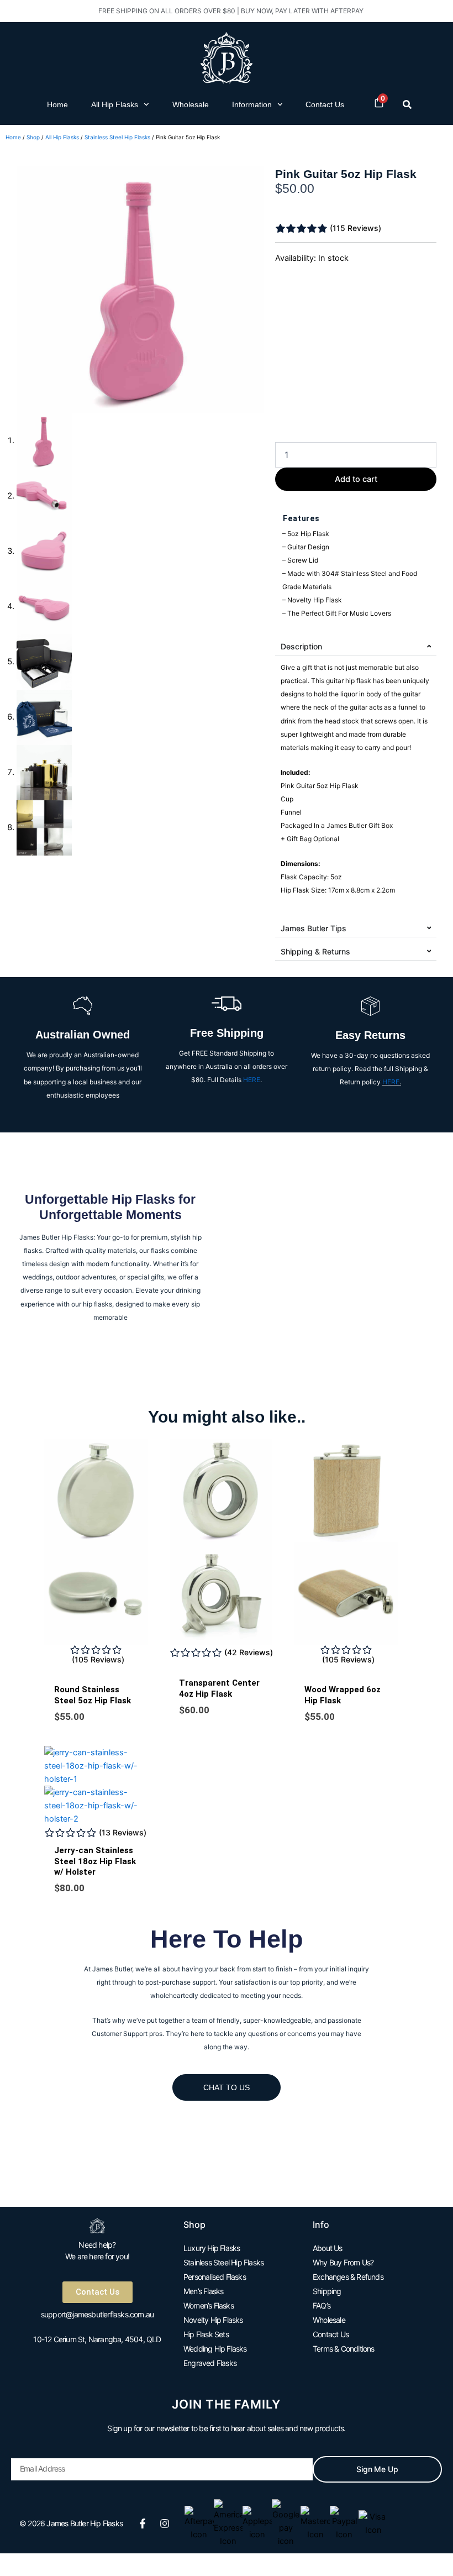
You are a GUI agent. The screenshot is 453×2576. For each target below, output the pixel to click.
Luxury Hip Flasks (212, 2248)
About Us (328, 2248)
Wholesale (191, 104)
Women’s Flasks (209, 2305)
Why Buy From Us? (343, 2262)
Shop (33, 137)
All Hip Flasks (115, 104)
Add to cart (356, 479)
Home (57, 104)
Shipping (327, 2291)
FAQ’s (322, 2305)
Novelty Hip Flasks (213, 2320)
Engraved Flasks (210, 2363)
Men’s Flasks (203, 2291)
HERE (252, 1080)
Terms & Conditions (344, 2349)
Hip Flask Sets (206, 2334)
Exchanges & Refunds (348, 2277)
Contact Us (325, 104)
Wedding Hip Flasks (215, 2349)
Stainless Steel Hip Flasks (117, 137)
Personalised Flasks (215, 2277)
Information (252, 104)
